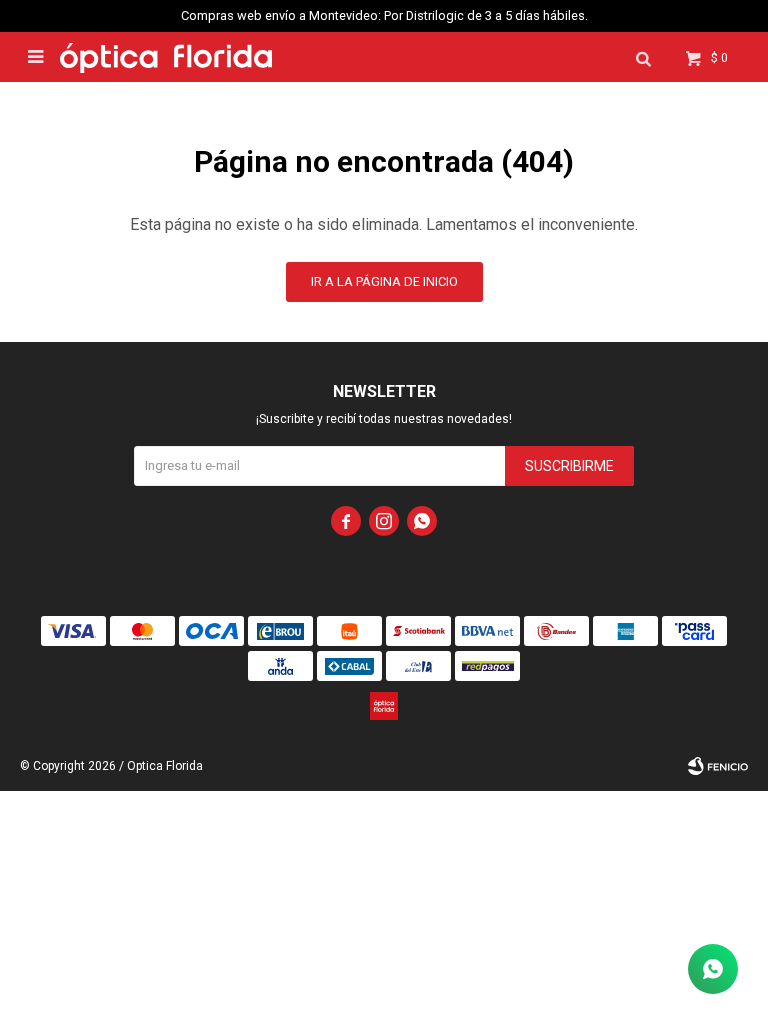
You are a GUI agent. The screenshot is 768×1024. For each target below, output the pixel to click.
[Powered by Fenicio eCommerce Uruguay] (718, 766)
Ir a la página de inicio (384, 281)
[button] (643, 57)
